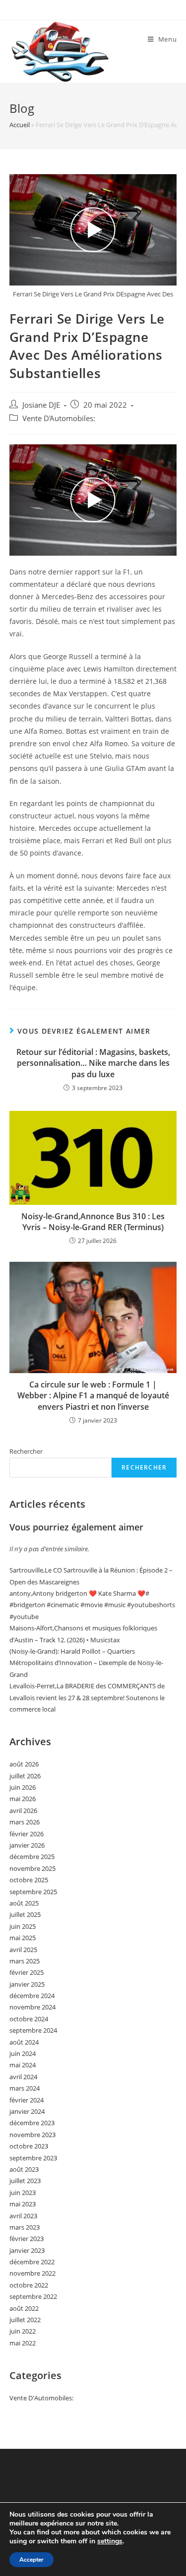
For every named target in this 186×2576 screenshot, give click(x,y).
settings (110, 2541)
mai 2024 (23, 2065)
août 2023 (24, 2169)
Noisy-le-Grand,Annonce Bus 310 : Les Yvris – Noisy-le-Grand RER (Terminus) (93, 1222)
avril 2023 (23, 2216)
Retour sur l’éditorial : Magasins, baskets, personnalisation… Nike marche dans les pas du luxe (93, 1063)
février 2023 (27, 2239)
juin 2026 (23, 1787)
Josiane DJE (41, 405)
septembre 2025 (33, 1892)
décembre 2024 (32, 1996)
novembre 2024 (32, 2007)
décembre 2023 (32, 2123)
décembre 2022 (32, 2262)
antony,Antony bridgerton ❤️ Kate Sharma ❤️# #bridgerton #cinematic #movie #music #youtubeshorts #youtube (92, 1605)
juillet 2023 (25, 2181)
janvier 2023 (27, 2250)
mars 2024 (25, 2088)
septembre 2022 (33, 2296)
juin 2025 (23, 1926)
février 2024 (27, 2100)
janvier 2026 (27, 1845)
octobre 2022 (29, 2285)
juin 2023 (23, 2193)
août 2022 (24, 2308)
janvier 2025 (27, 1984)
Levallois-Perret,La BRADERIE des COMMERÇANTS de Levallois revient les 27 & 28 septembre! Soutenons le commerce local (87, 1697)
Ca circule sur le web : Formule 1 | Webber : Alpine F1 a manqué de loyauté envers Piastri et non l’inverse (93, 1396)
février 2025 (27, 1972)
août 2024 (24, 2042)
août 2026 (24, 1764)
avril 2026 (23, 1811)
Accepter (31, 2560)
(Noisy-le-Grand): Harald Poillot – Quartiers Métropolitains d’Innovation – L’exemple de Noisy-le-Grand (86, 1663)
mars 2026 (25, 1822)
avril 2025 (23, 1950)
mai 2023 (23, 2204)
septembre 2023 (33, 2158)
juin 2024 (23, 2053)
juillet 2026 (25, 1776)
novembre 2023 (32, 2135)
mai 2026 (23, 1799)
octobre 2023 (29, 2146)
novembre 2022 (32, 2273)
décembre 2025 (32, 1857)
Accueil (20, 125)
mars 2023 (25, 2227)
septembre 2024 (33, 2030)
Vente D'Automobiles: (59, 418)
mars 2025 (25, 1961)
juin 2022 (23, 2331)
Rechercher (26, 1451)
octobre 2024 (29, 2019)
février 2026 (27, 1834)
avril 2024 (23, 2077)
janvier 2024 (27, 2111)
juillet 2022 (25, 2320)
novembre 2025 (32, 1868)
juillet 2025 (25, 1914)
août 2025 (24, 1903)
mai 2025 (23, 1938)
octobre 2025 (29, 1880)
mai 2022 (23, 2343)
